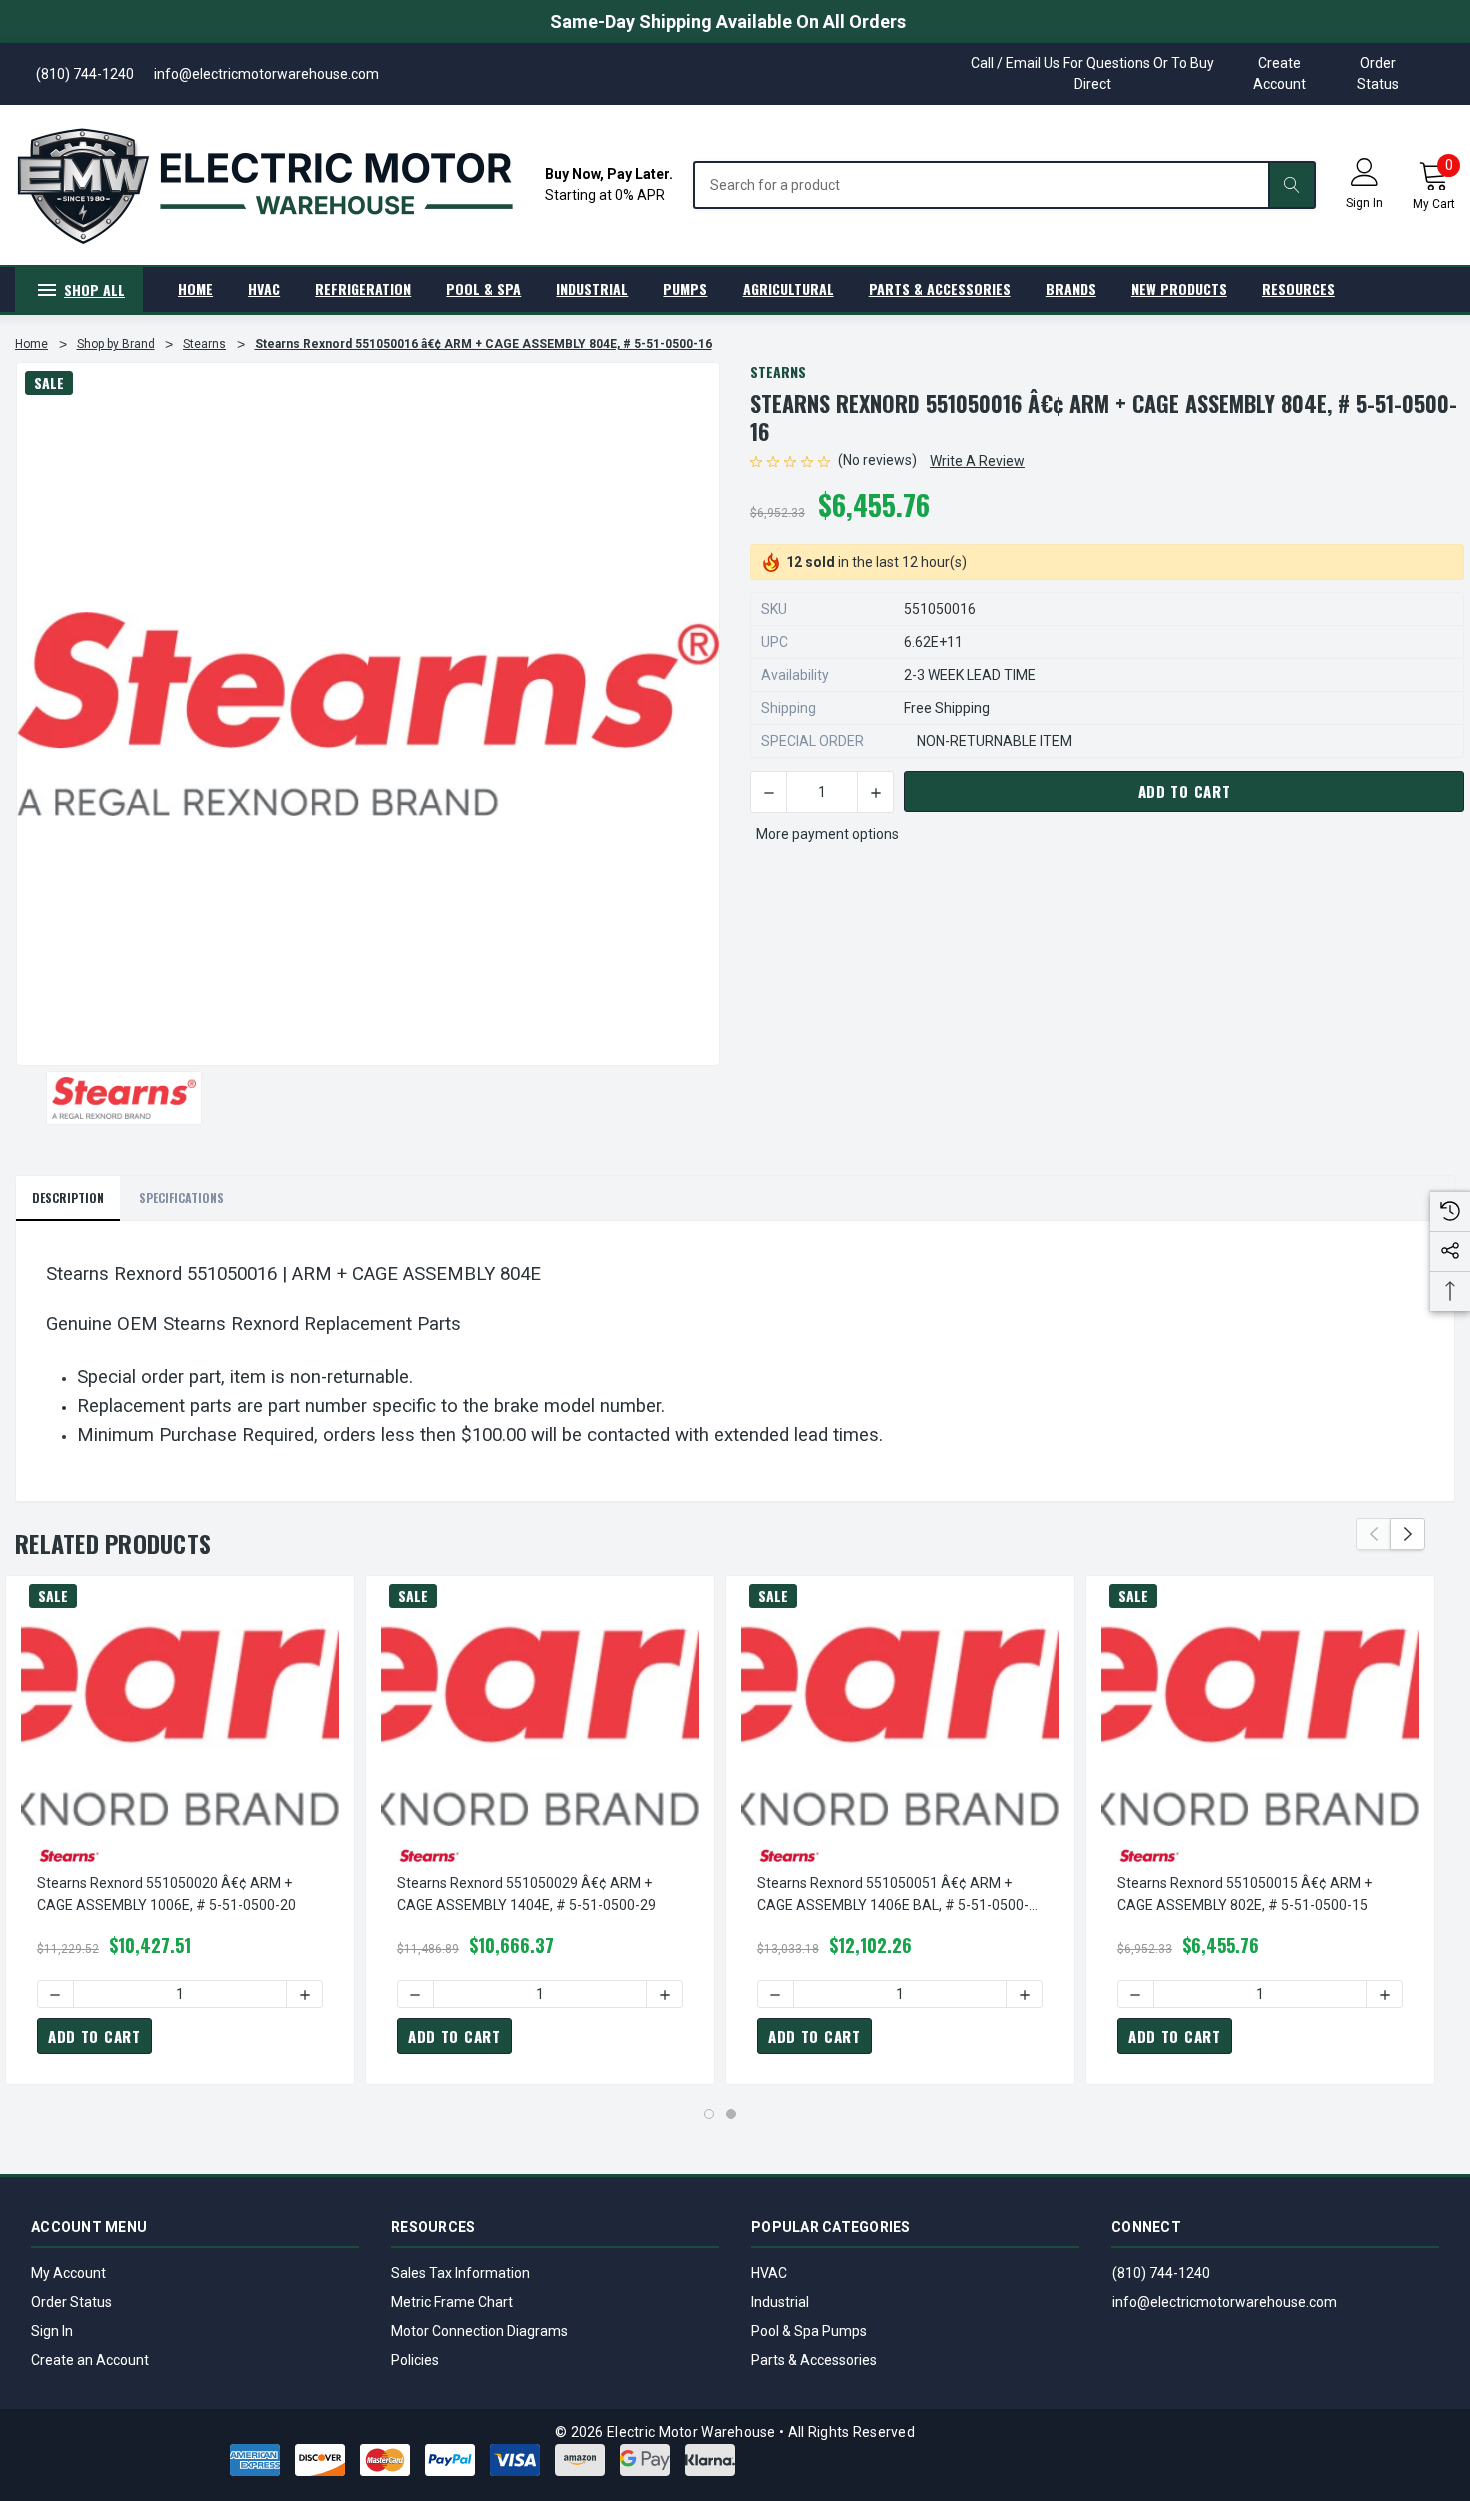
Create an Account (90, 2360)
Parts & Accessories (814, 2360)
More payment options (827, 834)
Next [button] (1407, 1534)
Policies (415, 2360)
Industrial (780, 2302)
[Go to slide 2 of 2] (731, 2114)
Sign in (1364, 203)
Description (68, 1197)
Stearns (778, 371)
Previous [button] (1373, 1534)
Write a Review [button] (977, 461)
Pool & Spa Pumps (809, 2331)
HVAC (769, 2273)
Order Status (1378, 73)
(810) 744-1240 (1161, 2273)
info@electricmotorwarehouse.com (1224, 2302)
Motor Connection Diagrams (479, 2331)
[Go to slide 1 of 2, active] (709, 2114)
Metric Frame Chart (452, 2302)
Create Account (1279, 73)
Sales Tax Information (460, 2273)
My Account (68, 2273)
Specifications (181, 1197)
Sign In (52, 2331)
